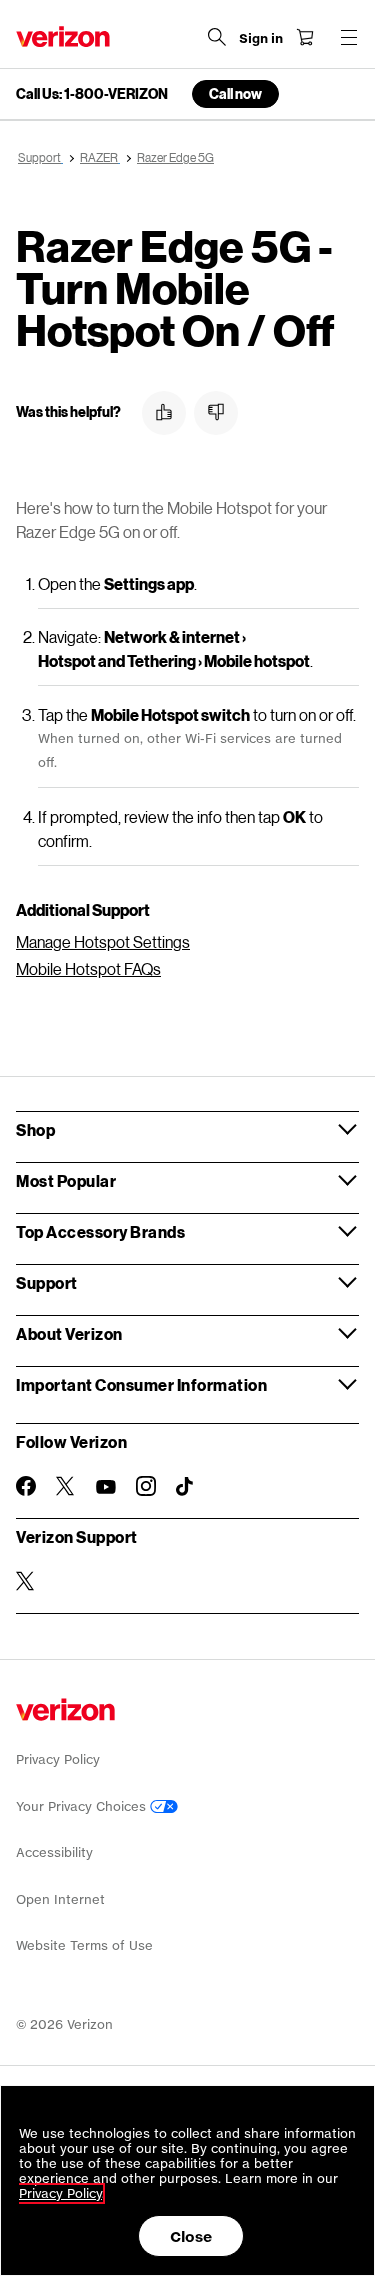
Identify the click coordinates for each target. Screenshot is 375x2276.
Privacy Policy (58, 1759)
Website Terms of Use (84, 1945)
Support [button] (47, 1282)
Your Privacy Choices (83, 1806)
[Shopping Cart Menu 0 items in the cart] (305, 37)
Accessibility (54, 1852)
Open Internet (60, 1899)
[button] (164, 413)
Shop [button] (35, 1129)
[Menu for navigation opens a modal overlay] (349, 37)
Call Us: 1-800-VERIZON (92, 94)
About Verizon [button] (69, 1333)
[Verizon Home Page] (63, 36)
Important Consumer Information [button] (141, 1384)
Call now (235, 93)
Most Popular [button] (66, 1180)
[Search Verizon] (217, 37)
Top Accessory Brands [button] (100, 1231)
